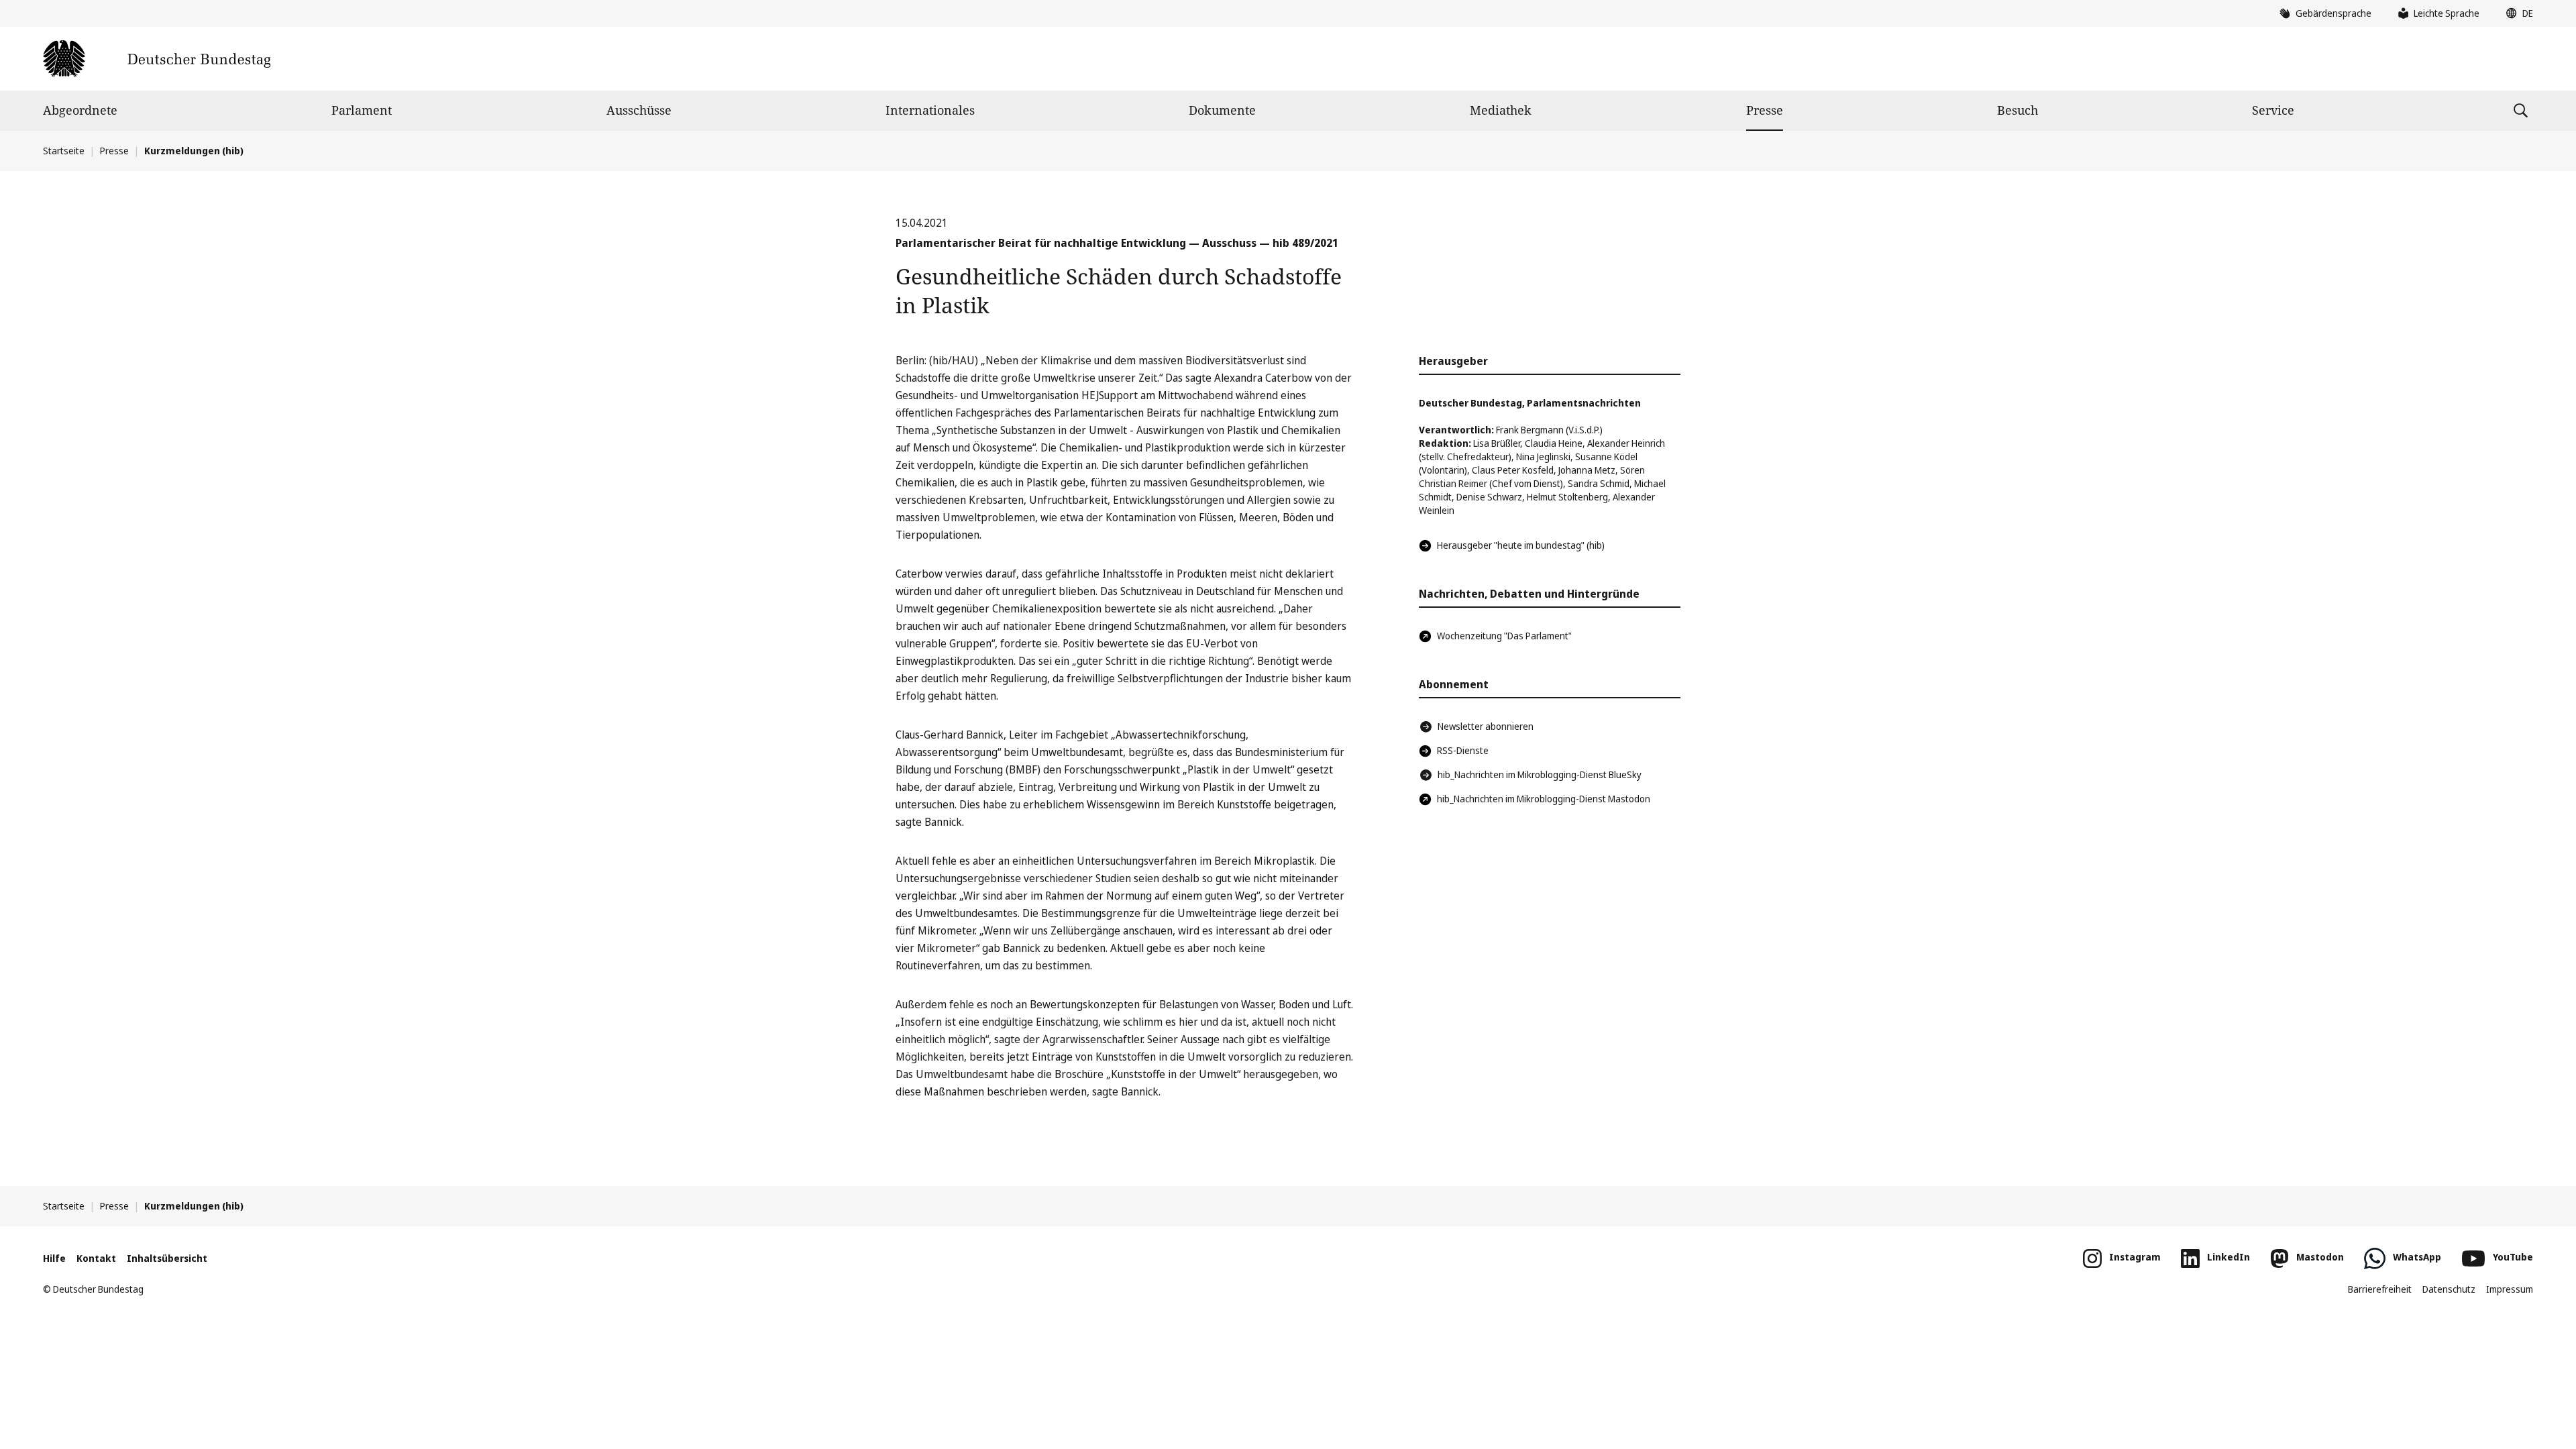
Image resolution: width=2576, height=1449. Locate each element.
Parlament (362, 110)
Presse (1765, 110)
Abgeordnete (80, 110)
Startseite (64, 151)
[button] (2516, 13)
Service (2273, 110)
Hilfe (54, 1258)
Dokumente (1222, 110)
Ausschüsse (639, 110)
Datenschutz (2449, 1289)
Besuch (2018, 110)
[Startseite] (157, 59)
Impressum (2510, 1289)
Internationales (930, 110)
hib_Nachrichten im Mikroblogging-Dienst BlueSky (1540, 774)
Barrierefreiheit (2380, 1289)
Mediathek (1501, 110)
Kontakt (96, 1258)
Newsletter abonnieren (1486, 726)
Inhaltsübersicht (167, 1258)
